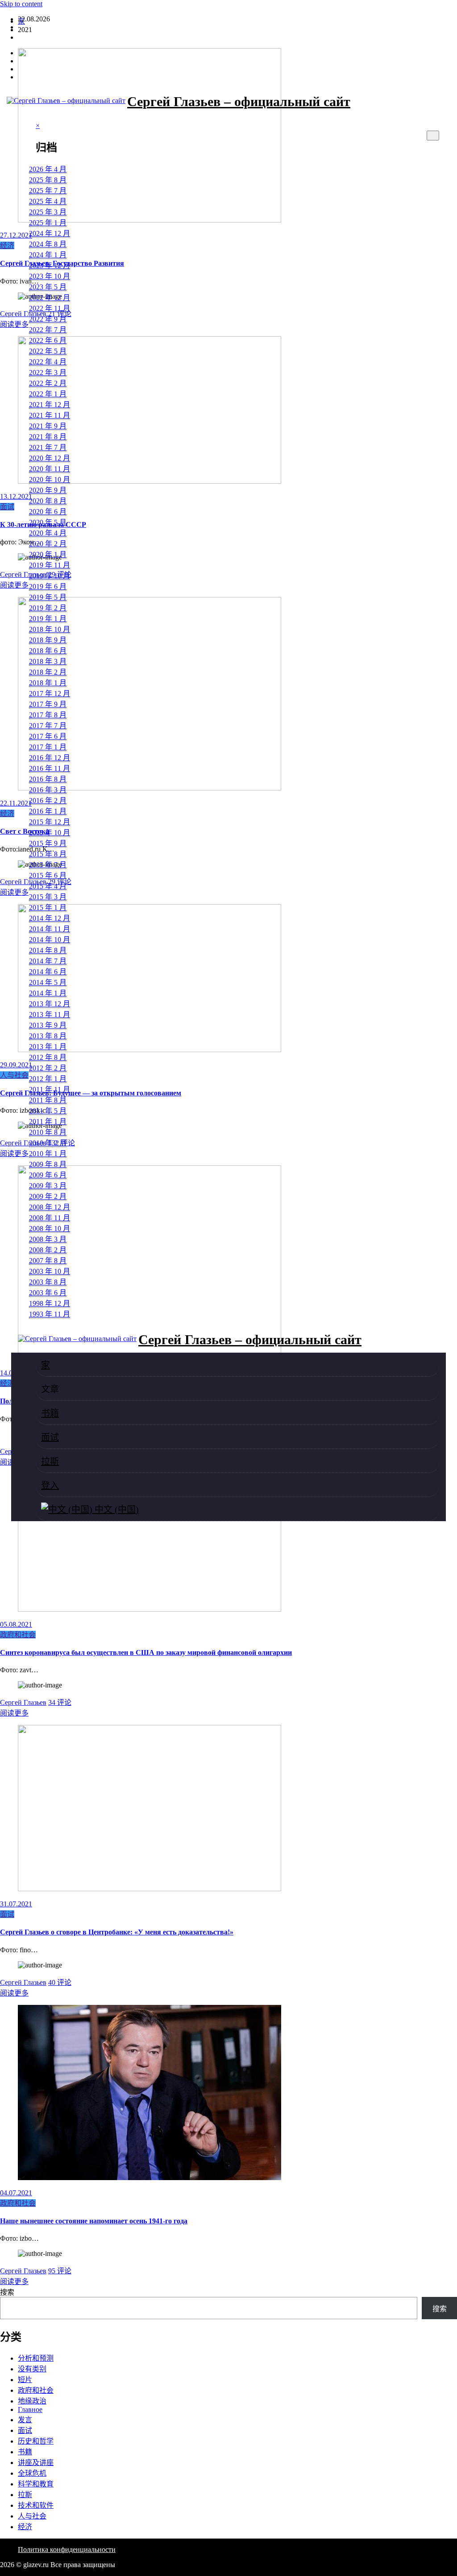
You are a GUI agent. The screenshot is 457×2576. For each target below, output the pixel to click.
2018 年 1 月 (48, 683)
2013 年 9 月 (48, 1025)
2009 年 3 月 (48, 1186)
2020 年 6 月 (48, 512)
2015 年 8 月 (48, 854)
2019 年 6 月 (48, 586)
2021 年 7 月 (48, 447)
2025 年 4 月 (48, 201)
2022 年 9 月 (48, 319)
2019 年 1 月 (48, 619)
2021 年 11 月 (50, 415)
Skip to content (21, 4)
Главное (30, 2409)
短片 (25, 2380)
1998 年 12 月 (50, 1303)
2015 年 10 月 (50, 833)
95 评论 (60, 2271)
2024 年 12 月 (50, 233)
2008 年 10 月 (50, 1228)
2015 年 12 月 (50, 822)
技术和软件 (36, 2505)
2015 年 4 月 (48, 886)
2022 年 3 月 (48, 372)
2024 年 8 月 (48, 244)
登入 (25, 37)
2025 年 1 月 (48, 223)
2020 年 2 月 (48, 544)
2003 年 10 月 (50, 1271)
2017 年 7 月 (48, 726)
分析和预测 (36, 2358)
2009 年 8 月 (48, 1164)
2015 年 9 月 (48, 843)
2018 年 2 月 (48, 672)
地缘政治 (32, 2401)
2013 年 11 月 (50, 1014)
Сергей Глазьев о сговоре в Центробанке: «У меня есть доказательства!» (117, 1932)
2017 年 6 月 (48, 736)
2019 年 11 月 (50, 565)
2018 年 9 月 (48, 640)
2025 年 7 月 (48, 191)
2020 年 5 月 (48, 522)
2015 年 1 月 (48, 907)
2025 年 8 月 (48, 180)
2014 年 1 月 (48, 993)
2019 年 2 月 (48, 608)
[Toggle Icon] (25, 138)
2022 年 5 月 (48, 351)
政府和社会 (18, 1635)
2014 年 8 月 (48, 950)
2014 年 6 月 (48, 972)
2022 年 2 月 (48, 383)
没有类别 (32, 2369)
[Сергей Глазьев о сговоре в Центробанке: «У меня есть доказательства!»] (150, 1889)
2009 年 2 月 (48, 1196)
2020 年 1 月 (48, 554)
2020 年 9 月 (48, 490)
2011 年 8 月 (48, 1100)
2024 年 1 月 (48, 255)
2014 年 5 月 (48, 982)
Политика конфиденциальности (67, 2549)
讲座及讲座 (36, 2463)
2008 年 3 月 (48, 1239)
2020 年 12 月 (50, 458)
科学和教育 (36, 2484)
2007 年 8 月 (48, 1261)
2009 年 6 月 (48, 1175)
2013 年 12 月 (50, 1004)
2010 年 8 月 (48, 1132)
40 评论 (60, 1982)
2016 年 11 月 (50, 768)
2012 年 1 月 (48, 1079)
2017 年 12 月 (50, 693)
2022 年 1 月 (48, 394)
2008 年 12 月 (50, 1207)
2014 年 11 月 (50, 929)
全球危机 (32, 2473)
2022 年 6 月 (48, 340)
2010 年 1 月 (48, 1154)
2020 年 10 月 (50, 479)
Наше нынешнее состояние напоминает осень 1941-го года (94, 2221)
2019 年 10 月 (50, 576)
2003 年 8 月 (48, 1282)
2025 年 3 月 (48, 212)
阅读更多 (14, 1713)
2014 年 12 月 (50, 918)
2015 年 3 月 (48, 897)
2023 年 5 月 (48, 287)
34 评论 (60, 1702)
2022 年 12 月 (50, 298)
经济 (25, 2527)
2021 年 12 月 (50, 405)
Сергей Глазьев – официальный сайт (239, 101)
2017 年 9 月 (48, 704)
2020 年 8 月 (48, 501)
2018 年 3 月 (48, 661)
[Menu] (433, 136)
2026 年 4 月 (48, 169)
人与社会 (32, 2516)
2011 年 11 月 (50, 1089)
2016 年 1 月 (48, 811)
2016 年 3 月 (48, 790)
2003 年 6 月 (48, 1293)
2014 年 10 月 (50, 940)
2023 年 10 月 (50, 276)
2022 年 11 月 (50, 308)
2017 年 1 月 (48, 747)
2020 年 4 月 (48, 533)
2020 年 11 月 (50, 469)
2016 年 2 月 (48, 800)
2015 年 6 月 (48, 875)
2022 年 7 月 (48, 330)
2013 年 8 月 (48, 1036)
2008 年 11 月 (50, 1218)
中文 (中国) (116, 1510)
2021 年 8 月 (48, 437)
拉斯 (50, 1461)
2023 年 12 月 (50, 265)
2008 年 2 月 (48, 1250)
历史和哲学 (36, 2441)
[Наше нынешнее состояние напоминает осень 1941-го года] (150, 2178)
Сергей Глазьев (23, 1702)
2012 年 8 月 (48, 1057)
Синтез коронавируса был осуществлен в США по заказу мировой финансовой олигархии (146, 1652)
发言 (25, 2420)
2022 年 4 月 (48, 362)
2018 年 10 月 (50, 629)
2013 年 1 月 (48, 1047)
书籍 (50, 1413)
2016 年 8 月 (48, 779)
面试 (50, 1437)
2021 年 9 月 (48, 426)
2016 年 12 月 (50, 758)
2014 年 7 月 (48, 961)
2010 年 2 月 (48, 1143)
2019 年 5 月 (48, 597)
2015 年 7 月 (48, 865)
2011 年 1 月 (48, 1121)
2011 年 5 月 (48, 1111)
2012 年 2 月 (48, 1068)
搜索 (7, 2292)
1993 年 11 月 (50, 1314)
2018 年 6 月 (48, 651)
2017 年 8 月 (48, 715)
